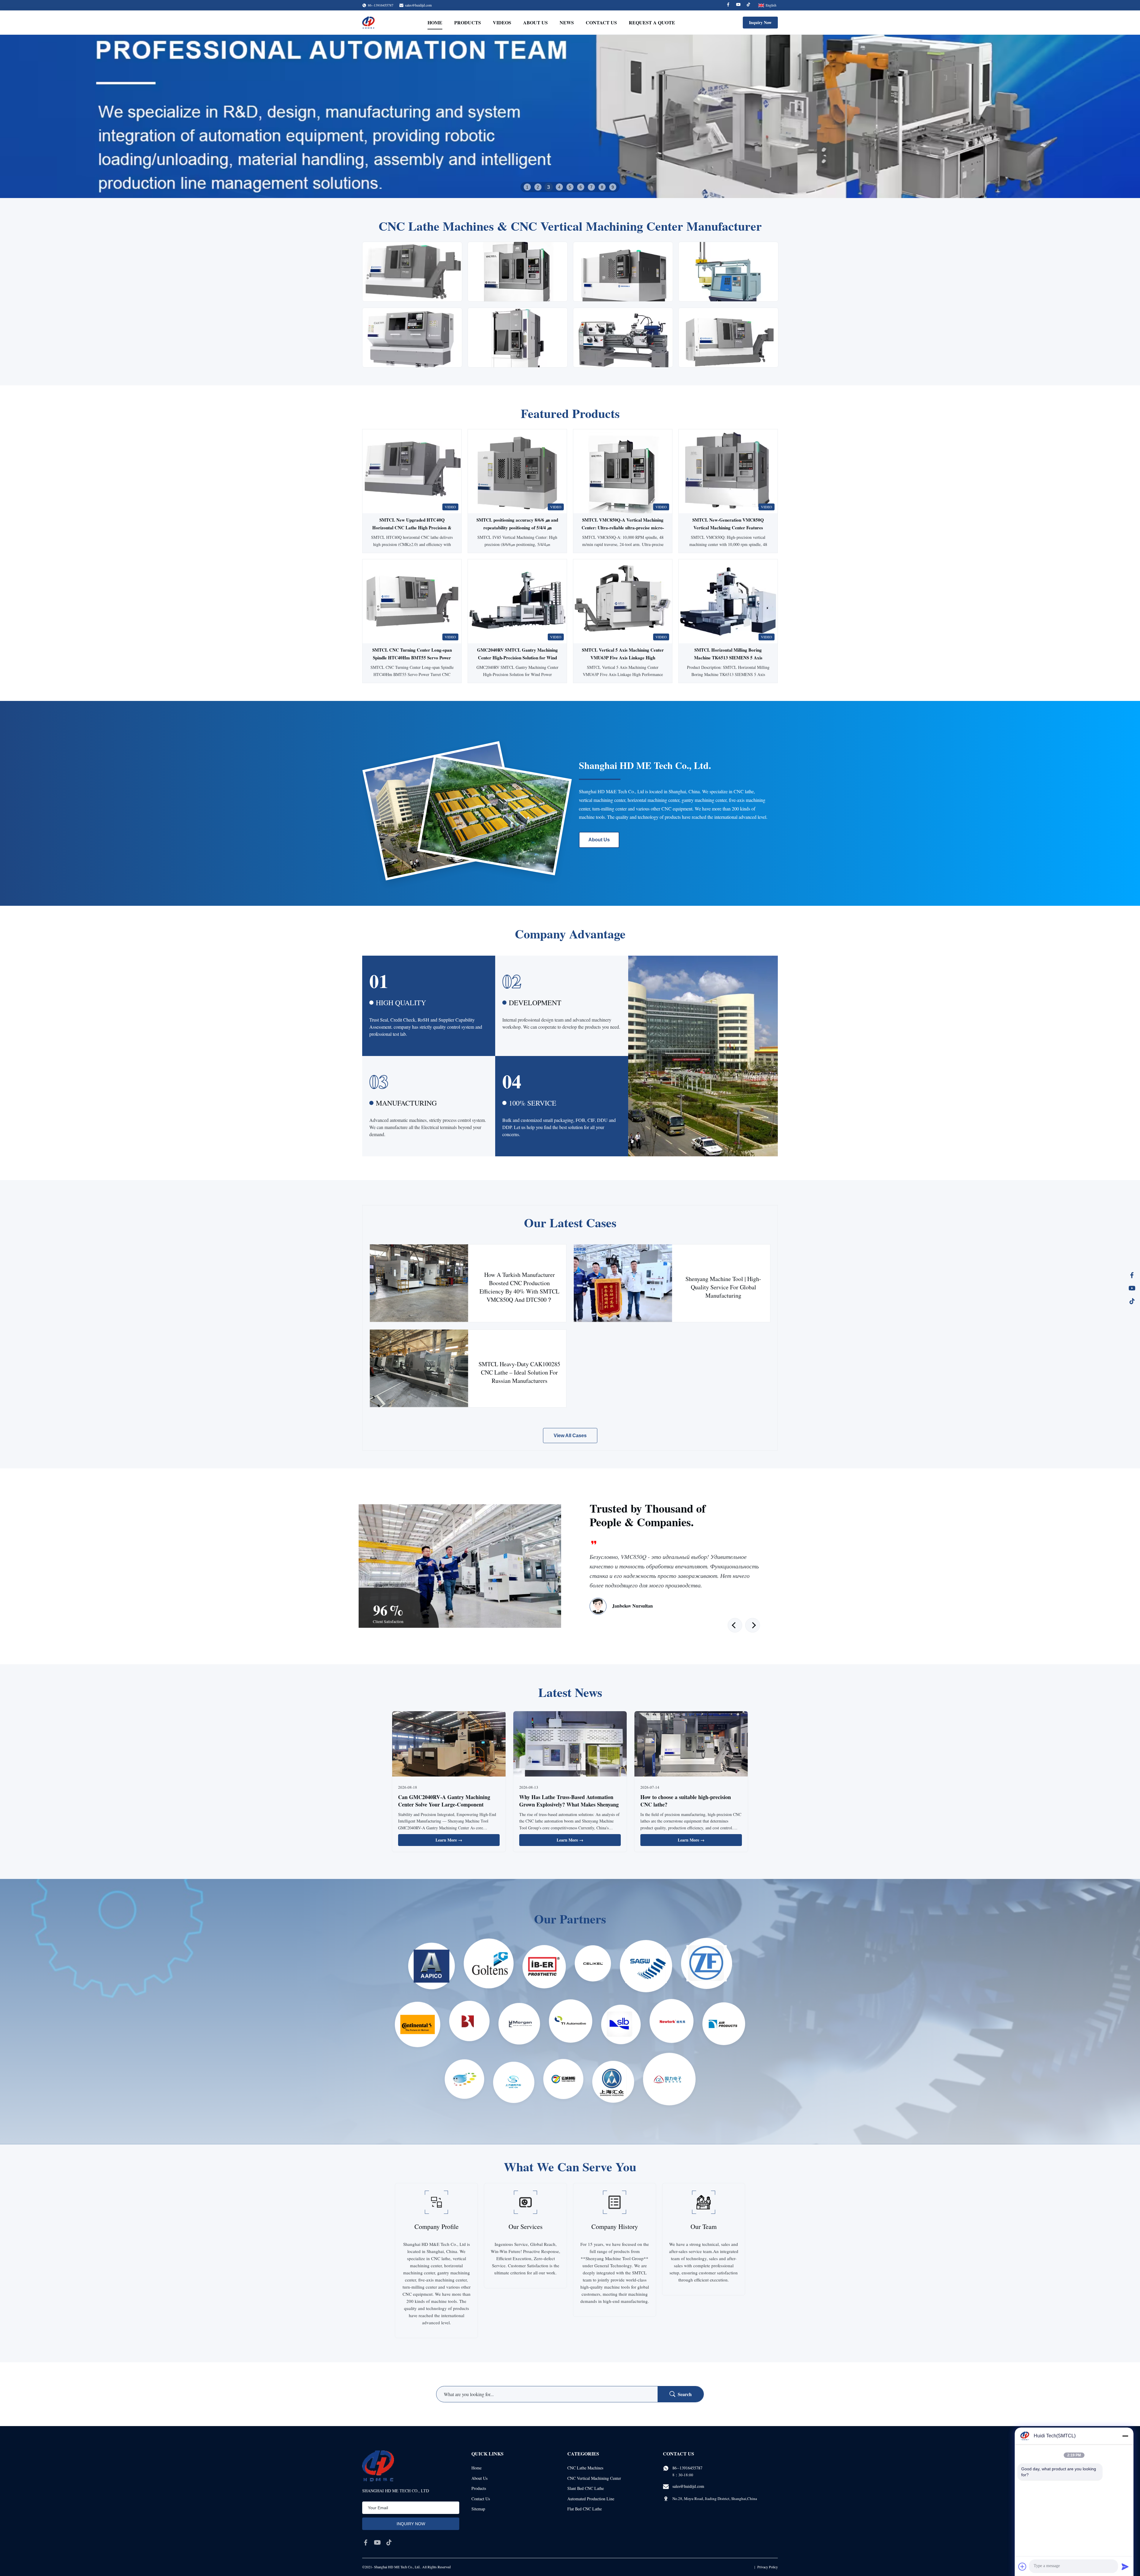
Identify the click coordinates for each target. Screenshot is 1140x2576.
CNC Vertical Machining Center (594, 2478)
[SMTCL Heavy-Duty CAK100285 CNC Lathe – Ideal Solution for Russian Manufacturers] (419, 1368)
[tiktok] (389, 2542)
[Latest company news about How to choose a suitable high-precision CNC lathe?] (691, 1745)
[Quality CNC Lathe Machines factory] (570, 116)
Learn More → (449, 1840)
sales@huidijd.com (418, 5)
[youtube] (377, 2542)
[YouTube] (1132, 1288)
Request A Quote (652, 22)
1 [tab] (527, 187)
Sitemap (478, 2509)
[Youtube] (738, 5)
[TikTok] (1132, 1301)
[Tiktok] (748, 5)
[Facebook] (728, 5)
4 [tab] (559, 187)
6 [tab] (581, 187)
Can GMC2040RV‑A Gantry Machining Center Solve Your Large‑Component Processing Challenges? (444, 1804)
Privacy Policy (768, 2567)
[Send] (1125, 2566)
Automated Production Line (591, 2499)
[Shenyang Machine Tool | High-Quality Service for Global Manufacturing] (623, 1283)
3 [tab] (549, 187)
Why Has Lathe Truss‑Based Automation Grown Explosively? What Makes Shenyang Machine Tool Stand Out (569, 1804)
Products (468, 22)
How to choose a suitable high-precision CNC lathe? (686, 1801)
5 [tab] (570, 187)
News (567, 22)
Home (435, 22)
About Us (535, 22)
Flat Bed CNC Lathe (585, 2509)
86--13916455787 (687, 2468)
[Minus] (1125, 2436)
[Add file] (1022, 2566)
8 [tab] (602, 187)
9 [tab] (613, 187)
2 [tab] (538, 187)
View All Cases (570, 1436)
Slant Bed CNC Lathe (586, 2488)
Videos (502, 22)
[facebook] (366, 2542)
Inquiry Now (760, 22)
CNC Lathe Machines (585, 2468)
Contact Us (601, 22)
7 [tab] (591, 187)
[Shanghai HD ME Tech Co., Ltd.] (368, 23)
